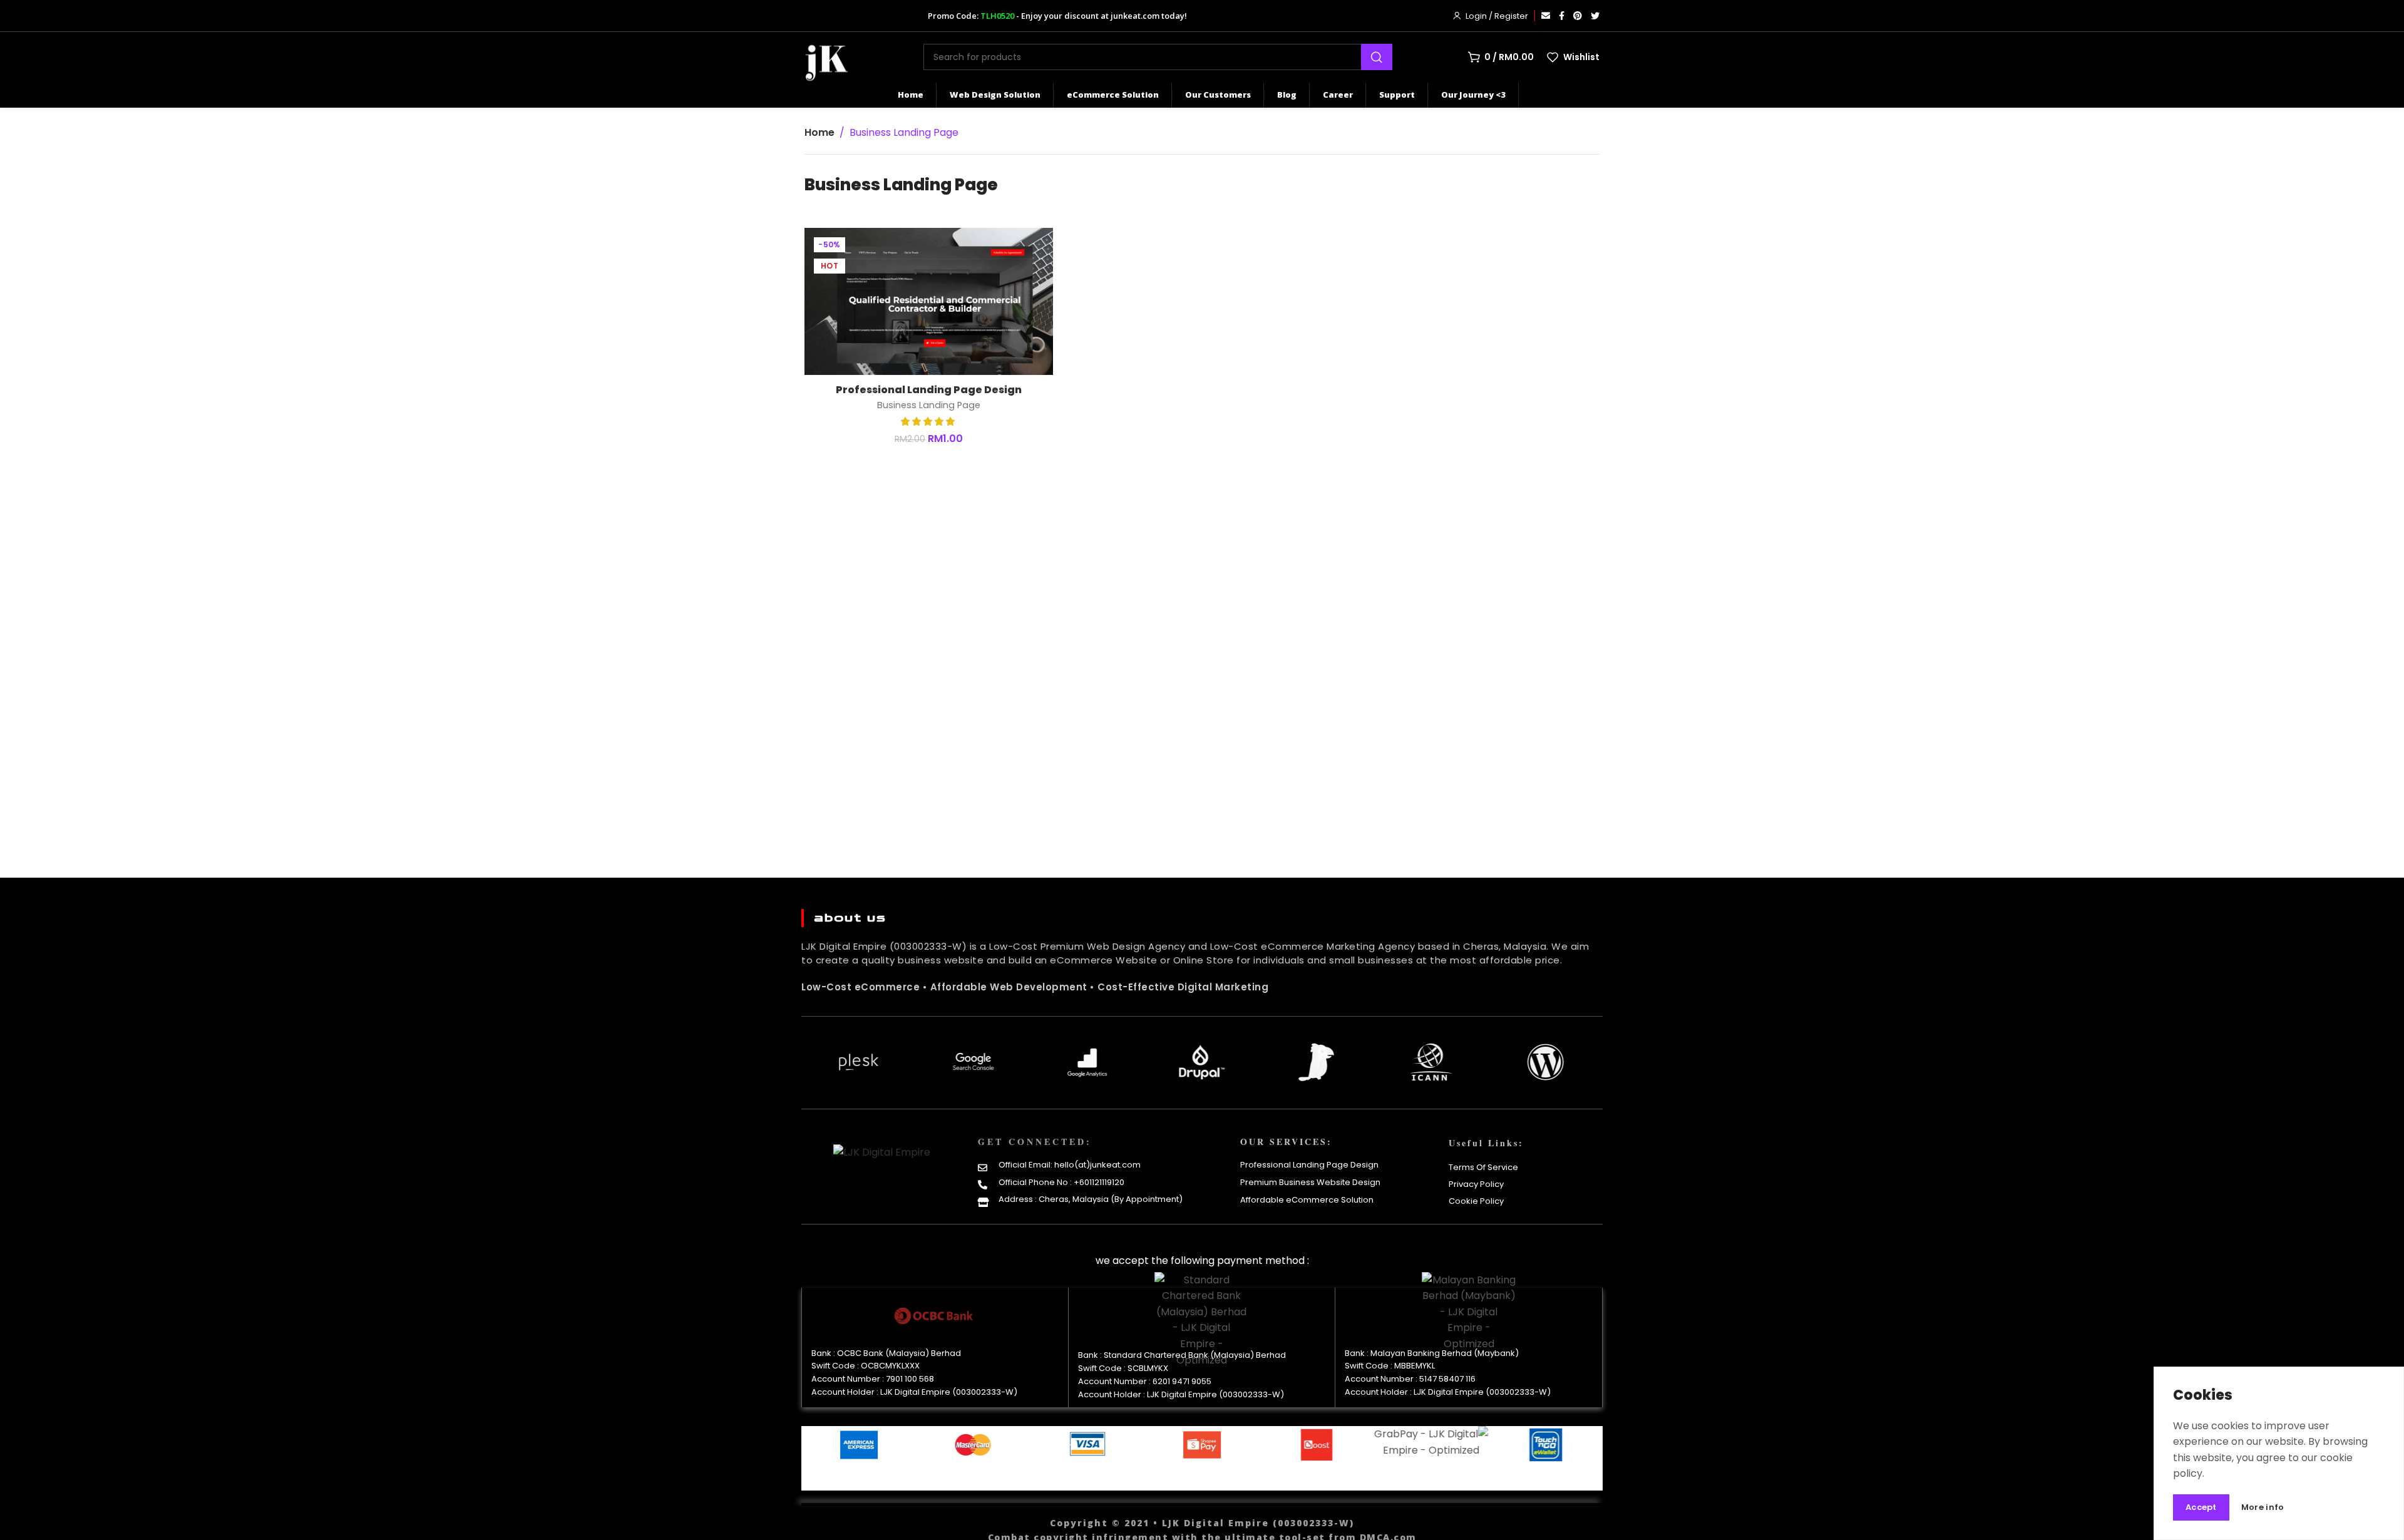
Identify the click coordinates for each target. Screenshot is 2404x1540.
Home (819, 132)
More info (2263, 1508)
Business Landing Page (929, 405)
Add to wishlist (1030, 250)
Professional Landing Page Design (929, 390)
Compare (1030, 281)
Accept (2201, 1507)
